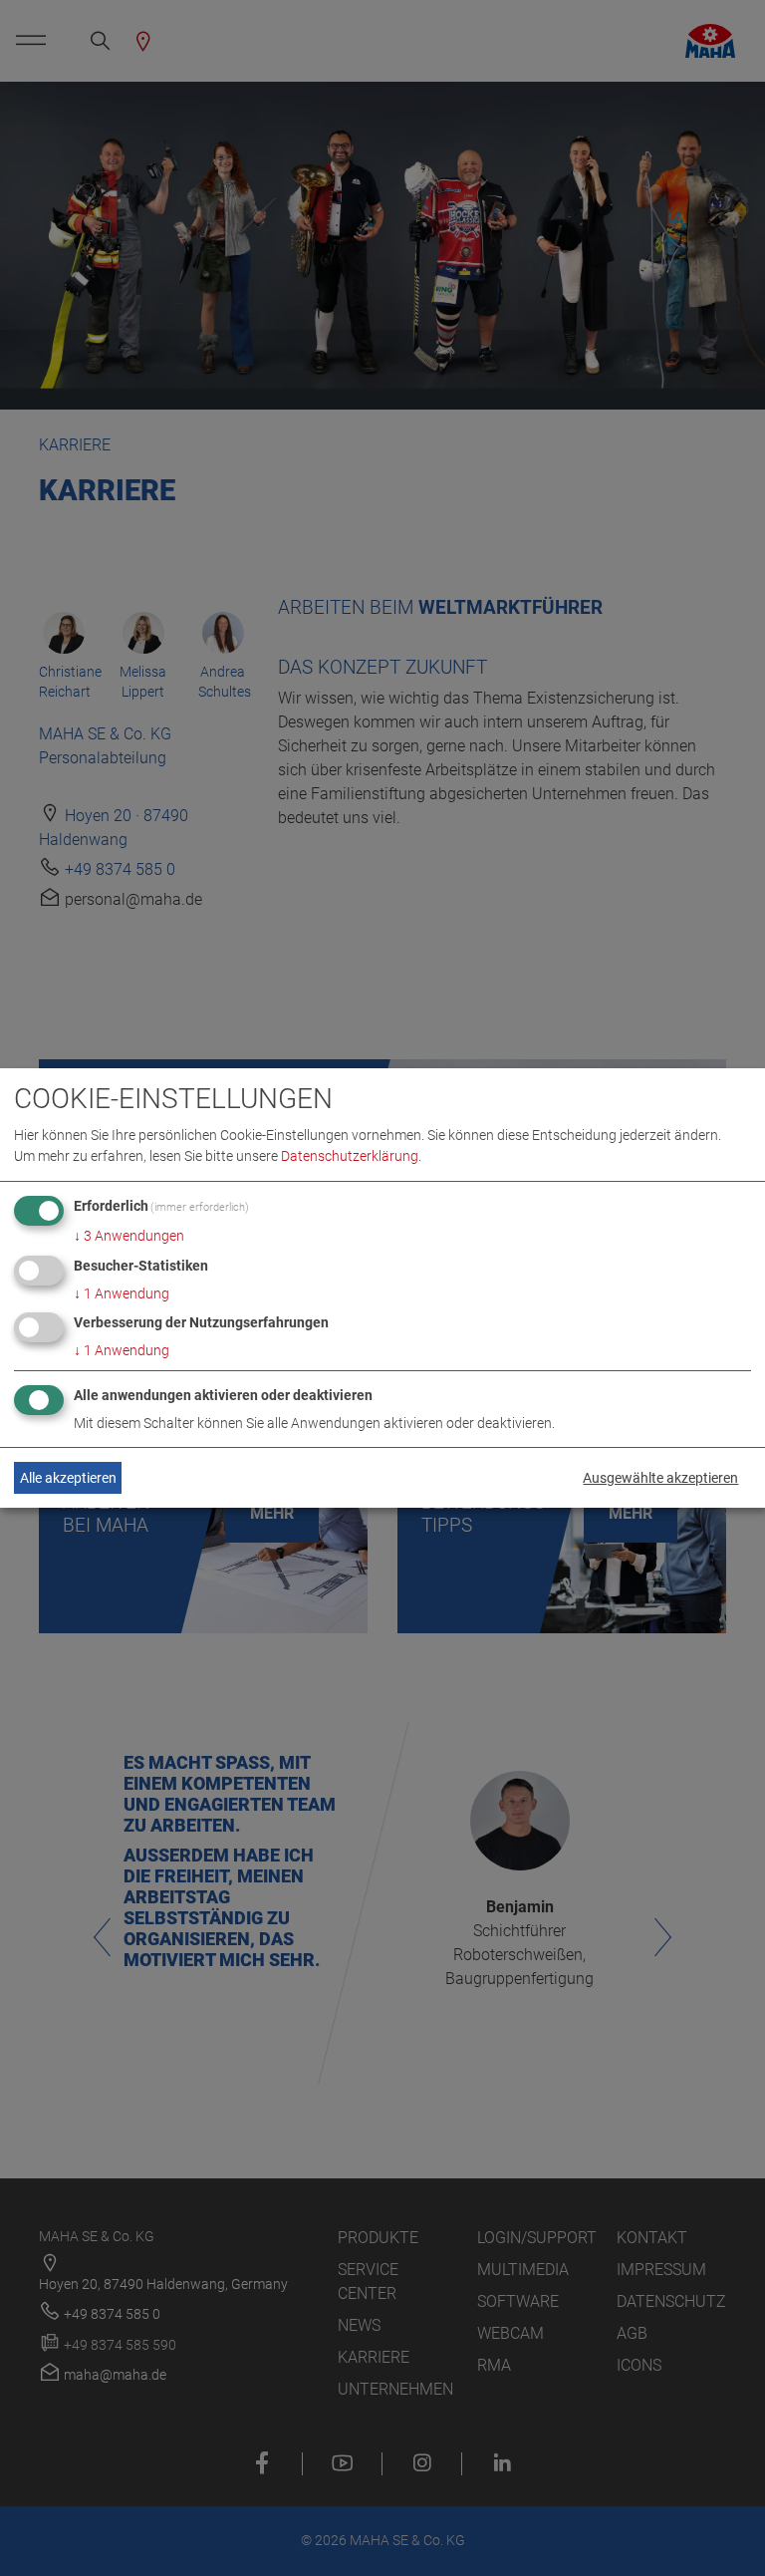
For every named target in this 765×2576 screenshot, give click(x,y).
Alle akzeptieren (68, 1478)
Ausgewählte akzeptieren (660, 1478)
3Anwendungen (129, 1236)
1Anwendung (122, 1293)
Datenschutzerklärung (350, 1156)
